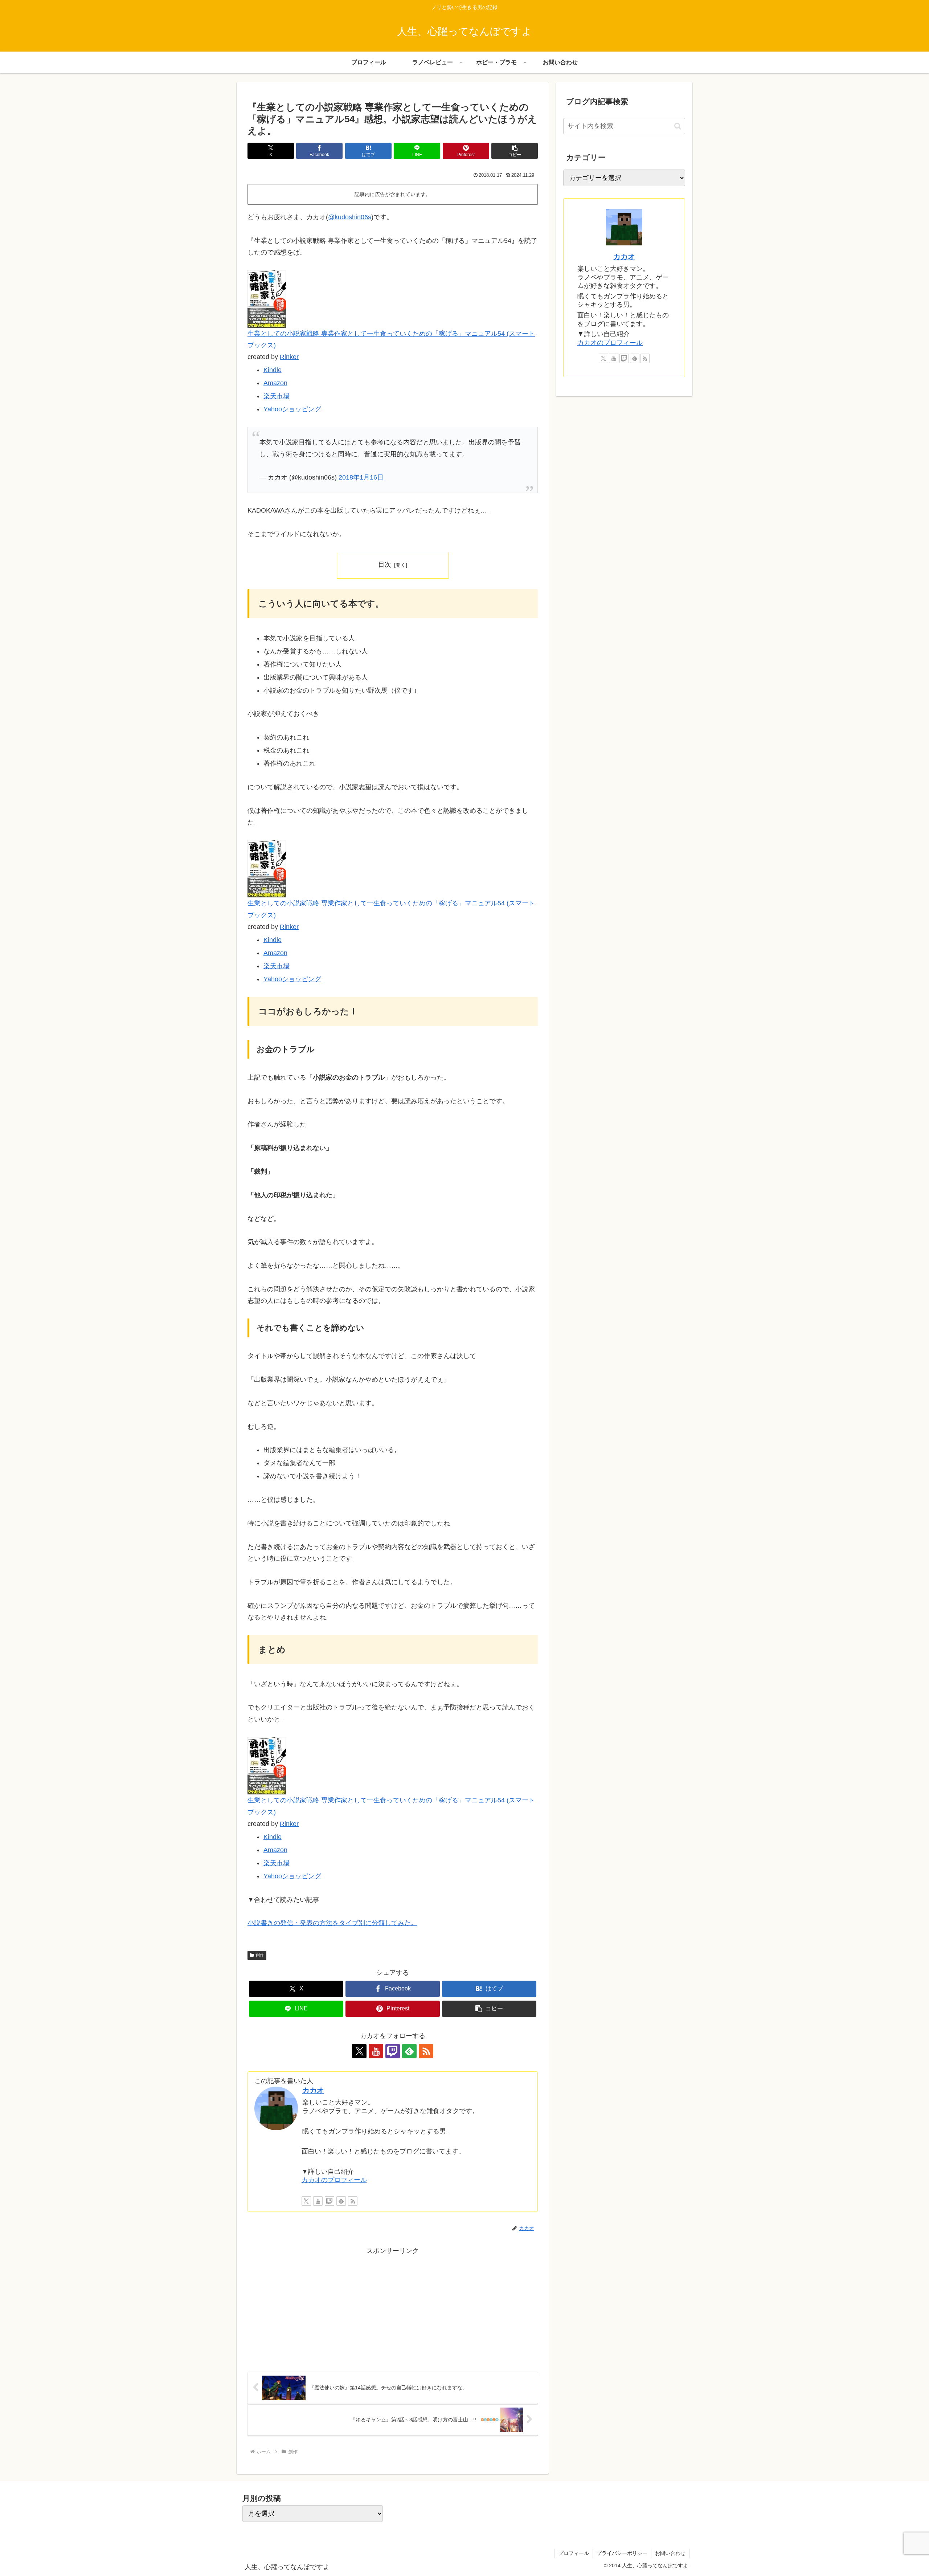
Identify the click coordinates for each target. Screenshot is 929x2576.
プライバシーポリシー (622, 2553)
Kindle (273, 370)
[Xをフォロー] (359, 2051)
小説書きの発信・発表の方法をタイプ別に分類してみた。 (332, 1923)
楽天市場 (277, 396)
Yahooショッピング (292, 409)
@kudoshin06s (350, 217)
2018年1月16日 (361, 477)
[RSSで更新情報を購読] (426, 2051)
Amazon (275, 383)
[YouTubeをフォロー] (376, 2051)
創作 (260, 1955)
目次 (385, 564)
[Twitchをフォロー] (393, 2051)
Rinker (289, 357)
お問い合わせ (670, 2553)
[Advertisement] (320, 2307)
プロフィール (574, 2553)
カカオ (313, 2090)
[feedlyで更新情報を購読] (409, 2051)
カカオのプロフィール (334, 2180)
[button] (515, 151)
